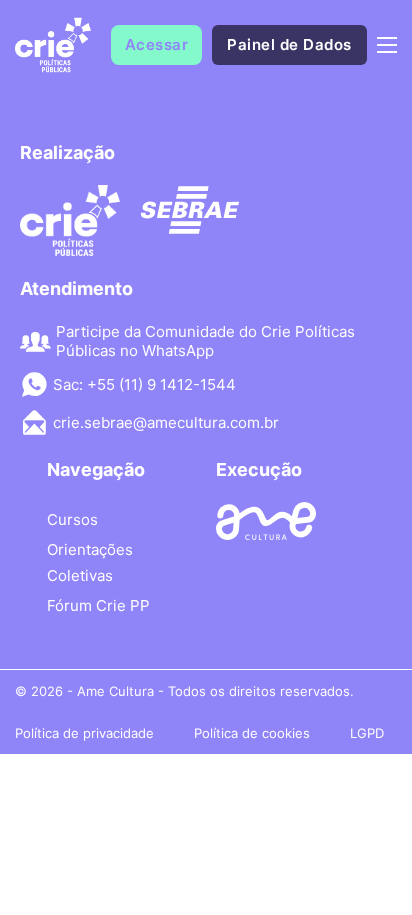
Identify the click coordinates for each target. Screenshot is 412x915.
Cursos (72, 519)
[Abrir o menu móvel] (387, 45)
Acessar (157, 44)
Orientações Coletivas (90, 562)
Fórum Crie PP (98, 605)
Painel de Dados (289, 44)
